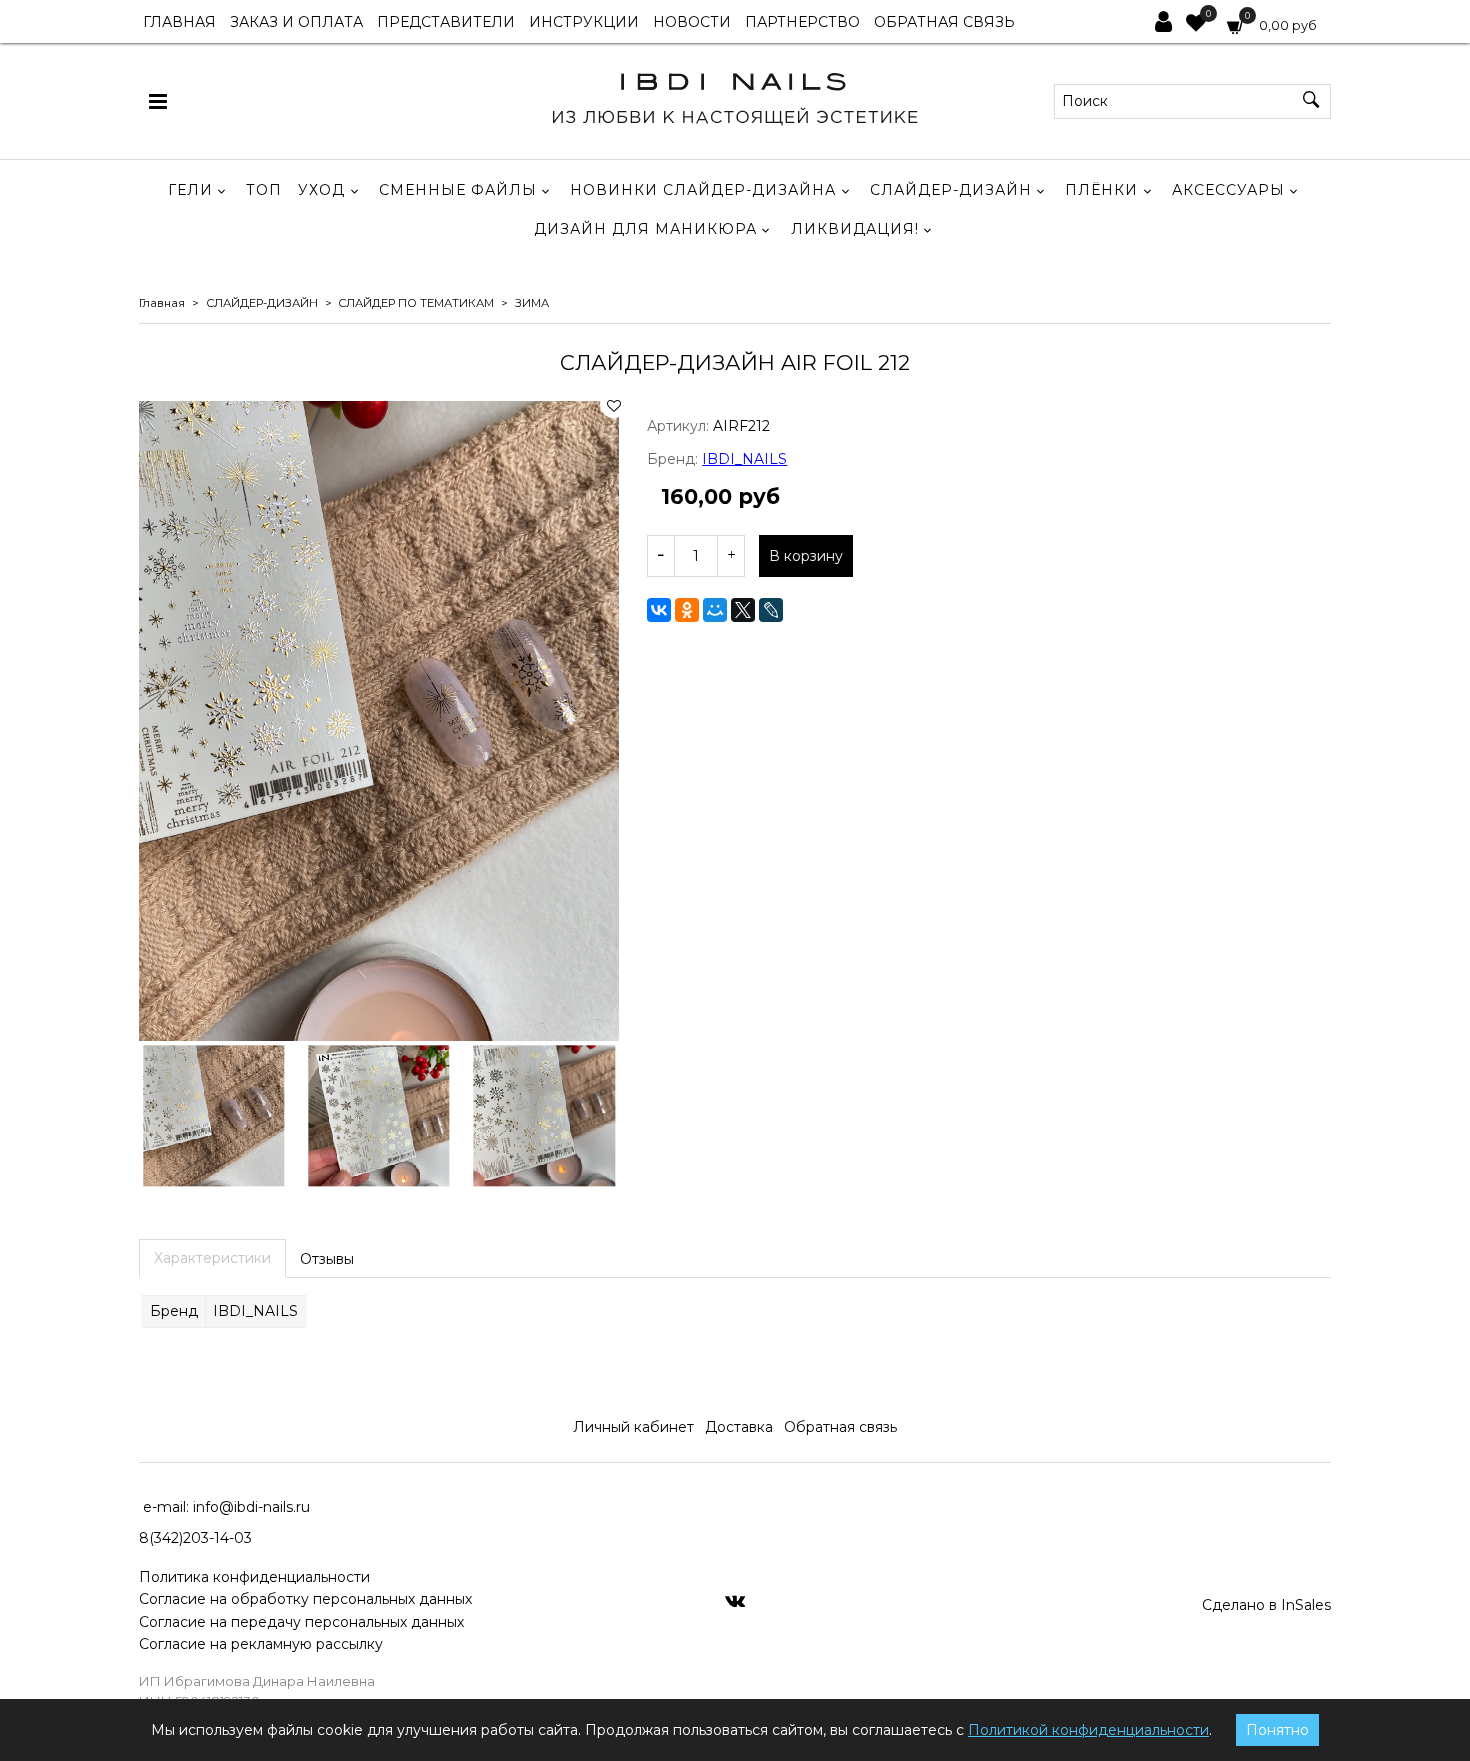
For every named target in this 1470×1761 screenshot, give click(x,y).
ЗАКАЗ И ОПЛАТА (296, 22)
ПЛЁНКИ (1101, 190)
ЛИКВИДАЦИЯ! (855, 229)
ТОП (264, 190)
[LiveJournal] (771, 610)
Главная (162, 303)
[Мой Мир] (715, 610)
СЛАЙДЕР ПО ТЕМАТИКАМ (416, 303)
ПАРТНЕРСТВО (802, 22)
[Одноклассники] (687, 610)
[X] (743, 610)
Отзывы (327, 1259)
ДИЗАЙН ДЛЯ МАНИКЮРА (645, 229)
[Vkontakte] (735, 1600)
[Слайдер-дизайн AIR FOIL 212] (379, 721)
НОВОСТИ (692, 22)
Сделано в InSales (1266, 1605)
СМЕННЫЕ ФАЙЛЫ (458, 190)
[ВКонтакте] (659, 610)
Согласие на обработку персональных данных (305, 1599)
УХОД (321, 190)
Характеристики (212, 1258)
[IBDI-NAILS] (734, 96)
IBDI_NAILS (744, 459)
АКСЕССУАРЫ (1228, 190)
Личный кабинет (633, 1427)
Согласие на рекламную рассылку (261, 1644)
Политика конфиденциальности (254, 1577)
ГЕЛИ (190, 190)
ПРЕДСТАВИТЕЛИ (446, 22)
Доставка (739, 1427)
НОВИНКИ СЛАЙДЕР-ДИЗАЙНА (703, 190)
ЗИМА (532, 303)
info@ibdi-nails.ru (251, 1507)
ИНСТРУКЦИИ (584, 22)
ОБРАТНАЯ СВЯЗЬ (944, 22)
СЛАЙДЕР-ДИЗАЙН (951, 190)
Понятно (1277, 1730)
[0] (1196, 25)
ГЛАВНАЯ (179, 22)
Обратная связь (840, 1427)
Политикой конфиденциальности (1088, 1730)
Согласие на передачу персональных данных (301, 1622)
